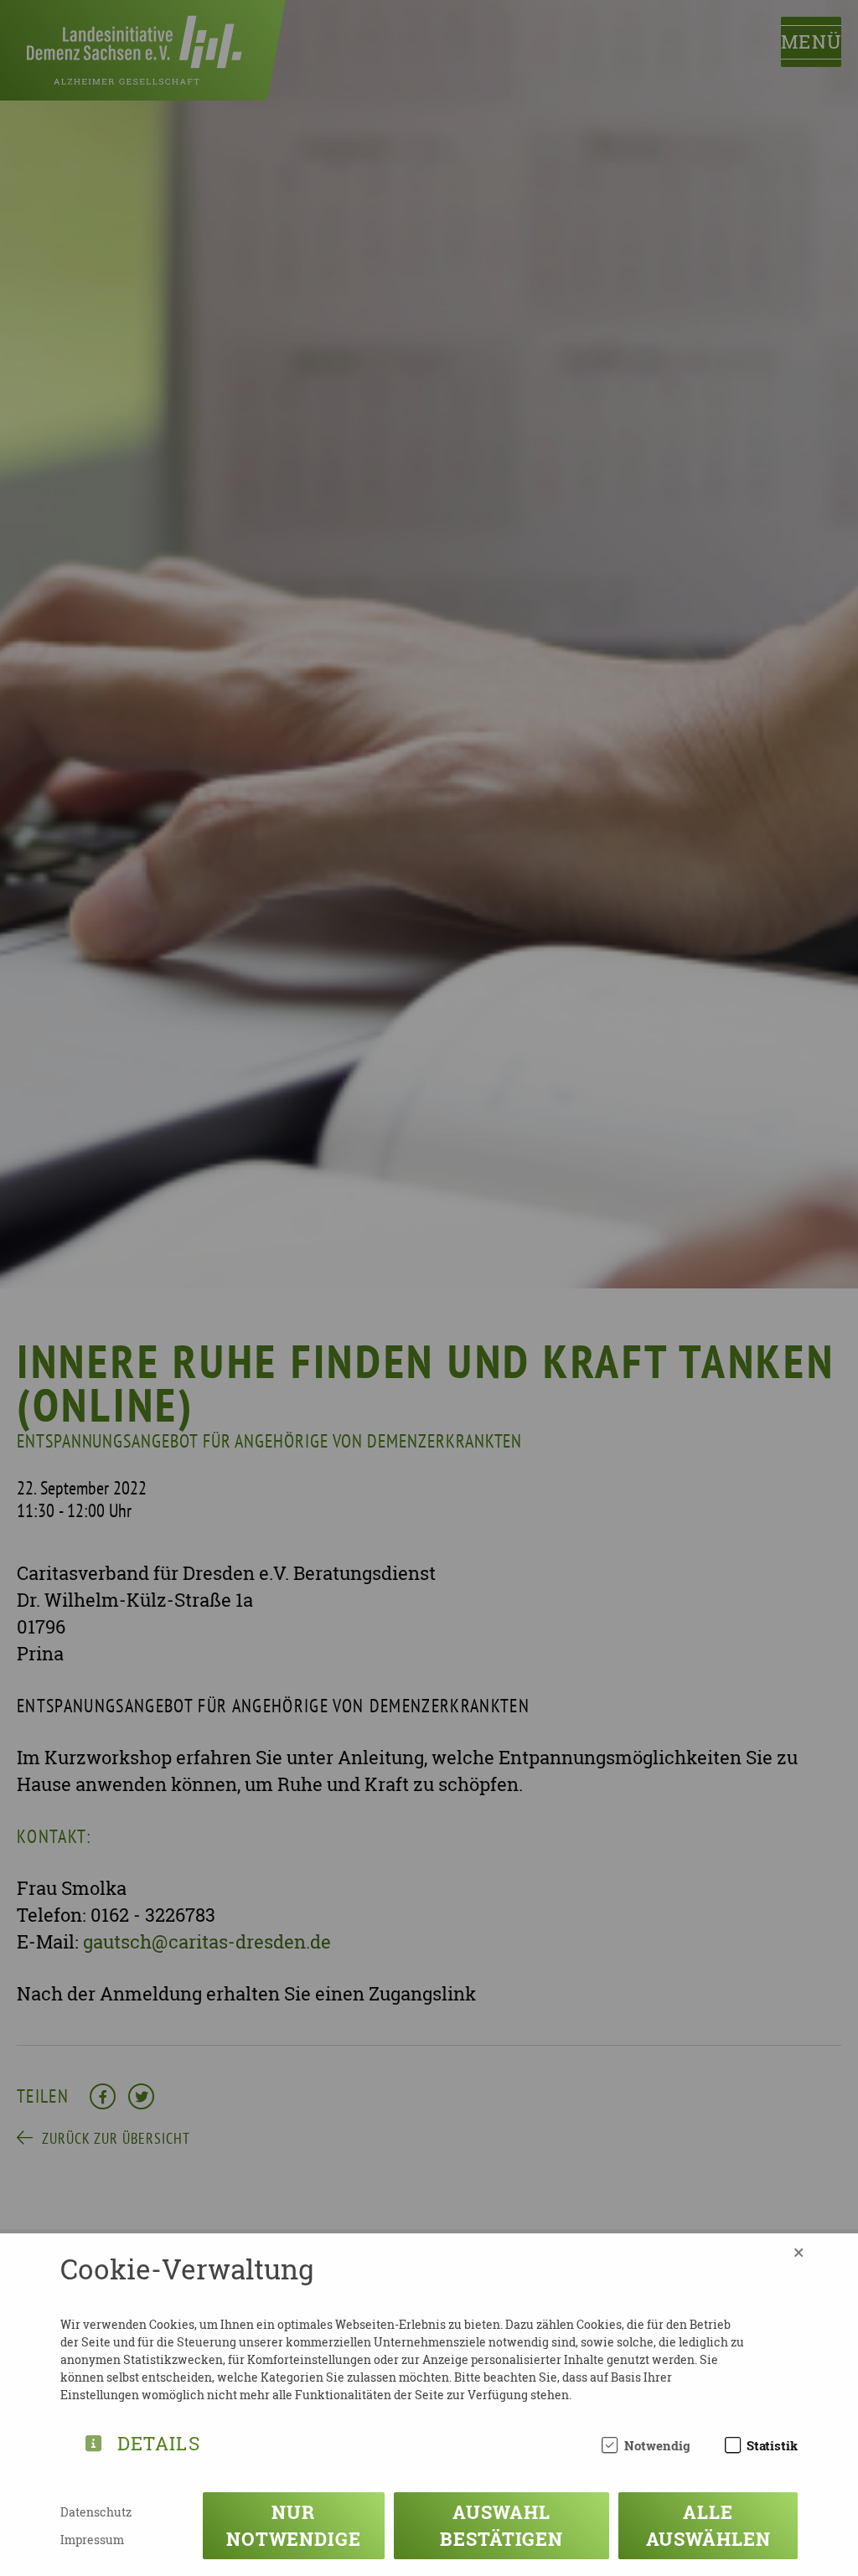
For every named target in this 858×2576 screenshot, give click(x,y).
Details (159, 2441)
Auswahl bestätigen (501, 2525)
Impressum (92, 2540)
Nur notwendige (294, 2525)
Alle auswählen (708, 2525)
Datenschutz (96, 2512)
